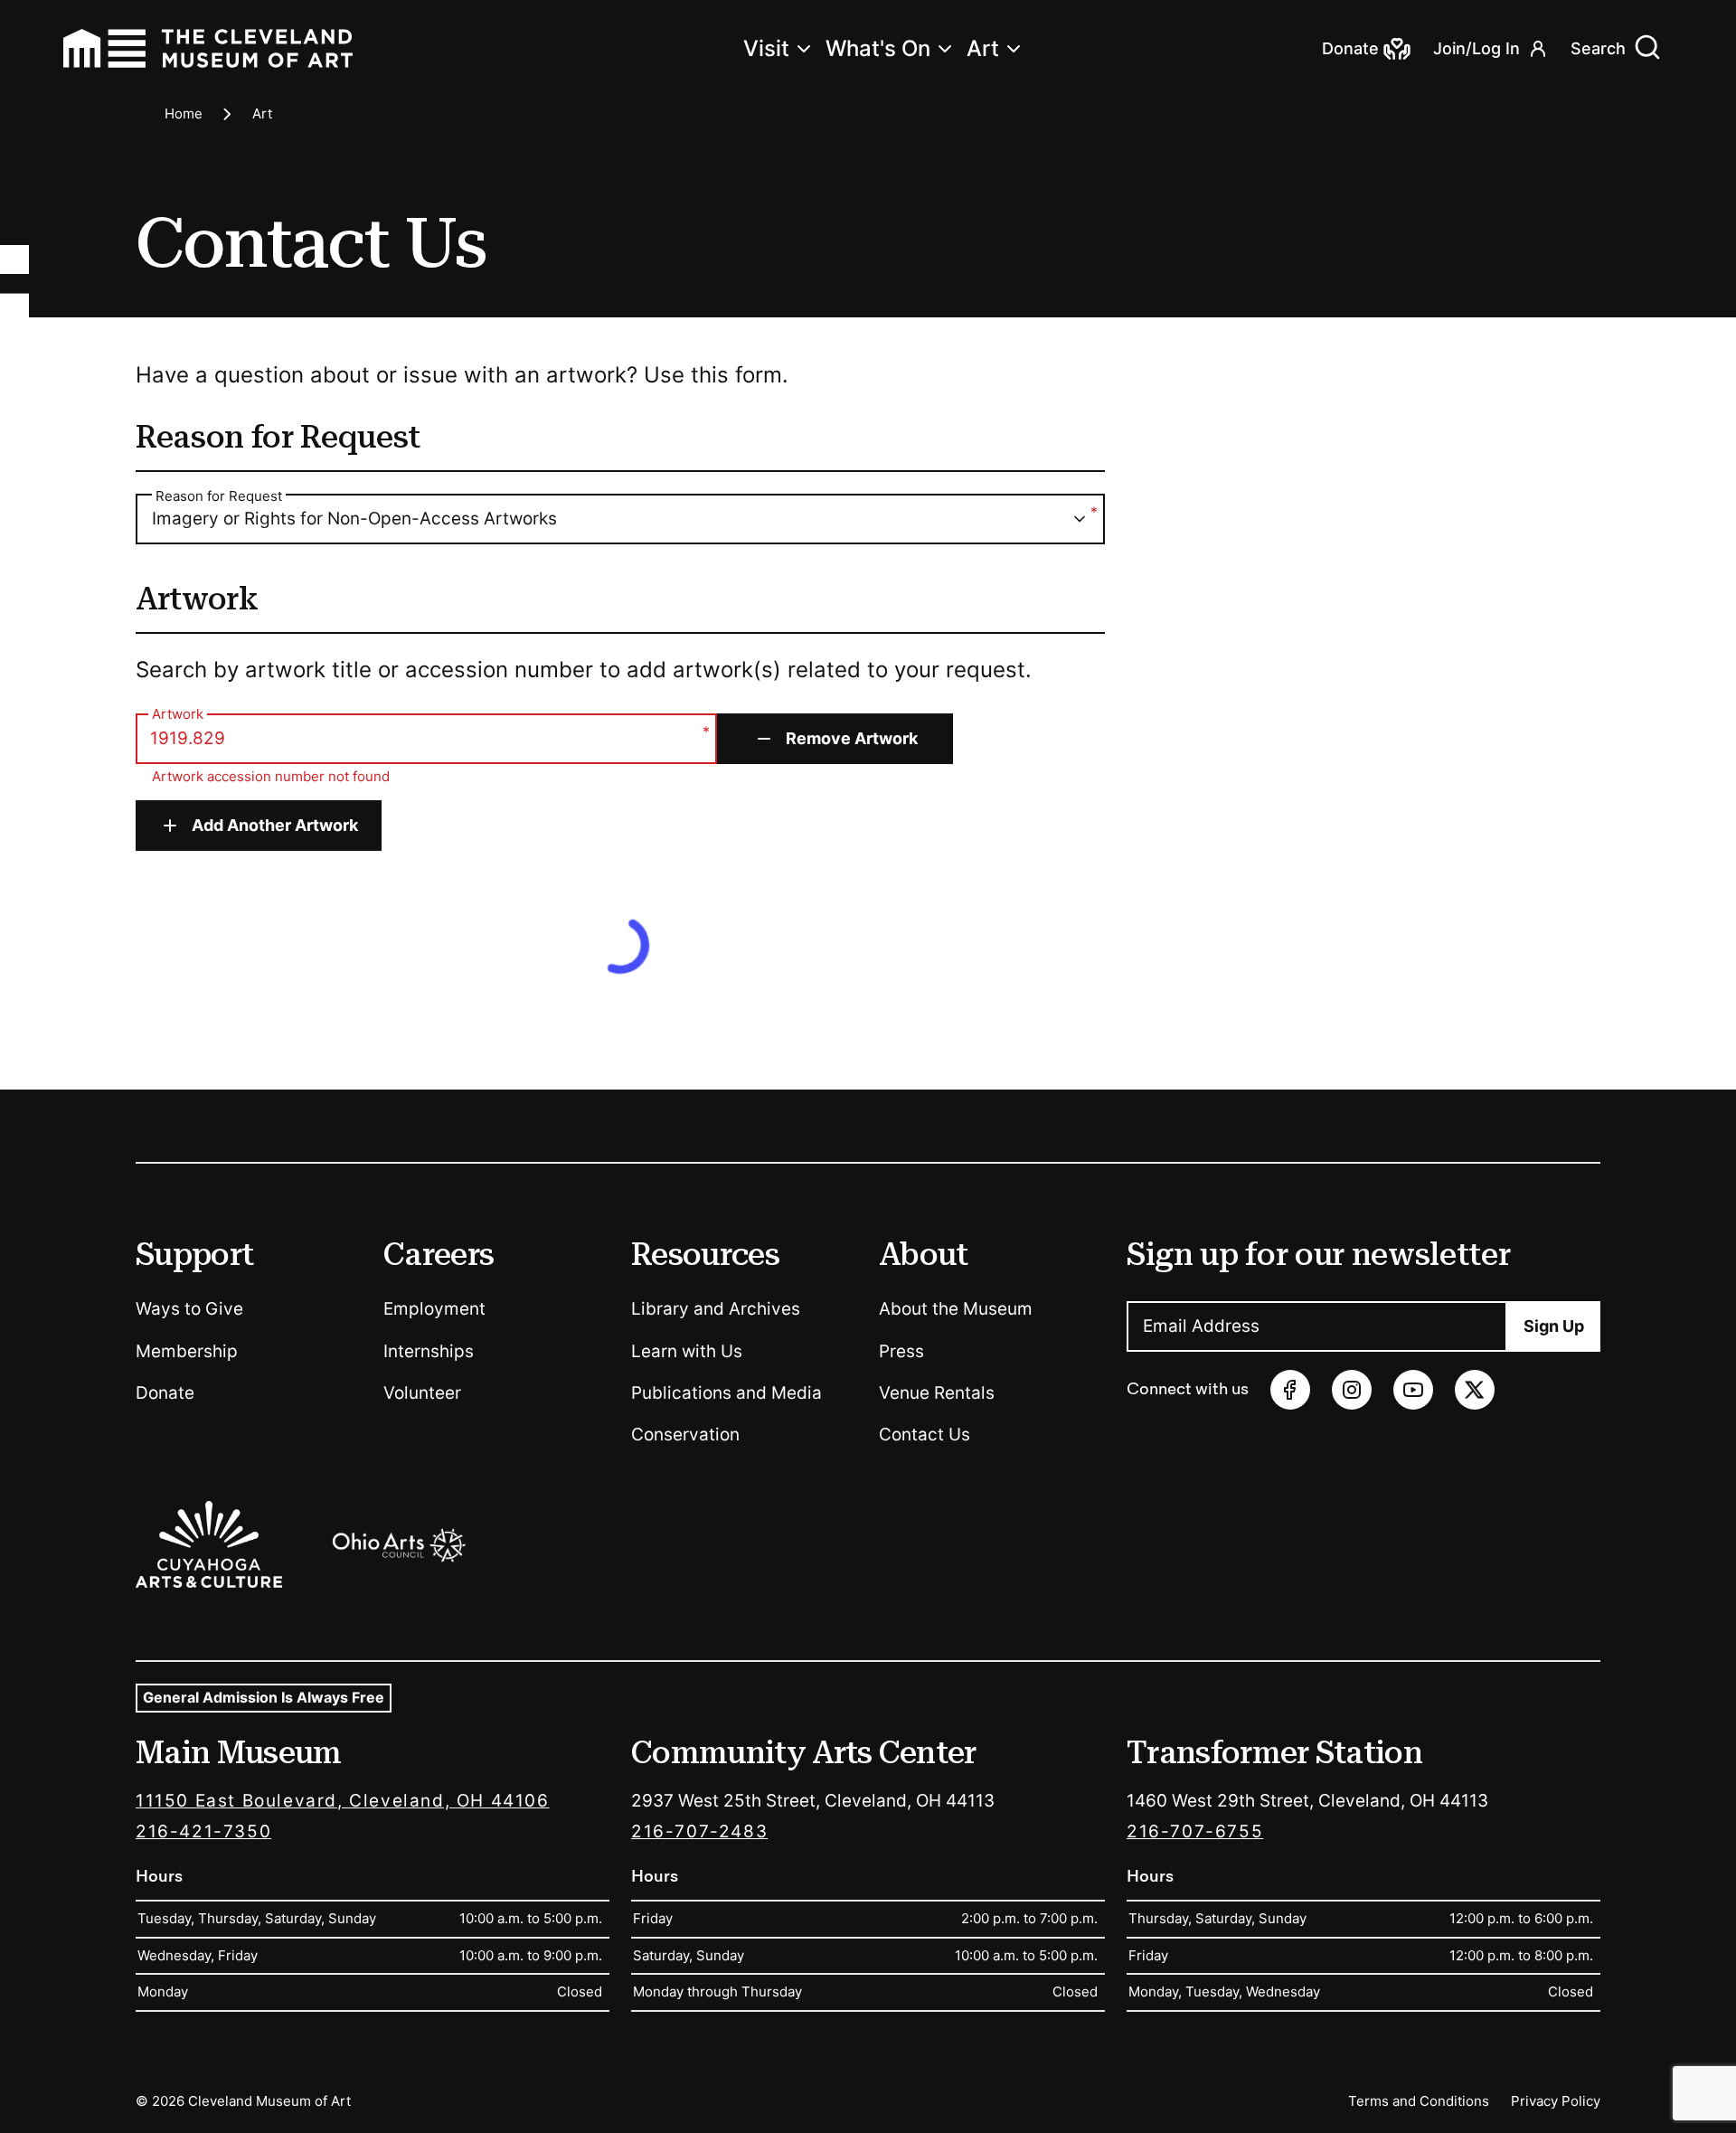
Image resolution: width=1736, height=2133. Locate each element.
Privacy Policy (1556, 2101)
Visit (766, 48)
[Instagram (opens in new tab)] (1352, 1390)
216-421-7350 (203, 1831)
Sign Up (1554, 1326)
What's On (878, 48)
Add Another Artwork (275, 825)
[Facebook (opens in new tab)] (1290, 1390)
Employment (434, 1309)
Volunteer (422, 1393)
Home (184, 113)
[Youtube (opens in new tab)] (1413, 1390)
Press (901, 1351)
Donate (165, 1393)
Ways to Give (189, 1309)
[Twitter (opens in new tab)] (1475, 1390)
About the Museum (956, 1309)
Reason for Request (219, 496)
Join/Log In (1477, 48)
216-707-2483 (699, 1831)
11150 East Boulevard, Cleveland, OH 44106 (343, 1801)
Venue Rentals (937, 1393)
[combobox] (620, 519)
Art (983, 48)
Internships (429, 1351)
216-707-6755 (1195, 1831)
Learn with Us (687, 1351)
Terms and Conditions (1419, 2101)
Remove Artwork (852, 738)
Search (1598, 48)
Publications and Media (726, 1393)
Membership (187, 1351)
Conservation (685, 1435)
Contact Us (925, 1435)
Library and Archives (716, 1309)
